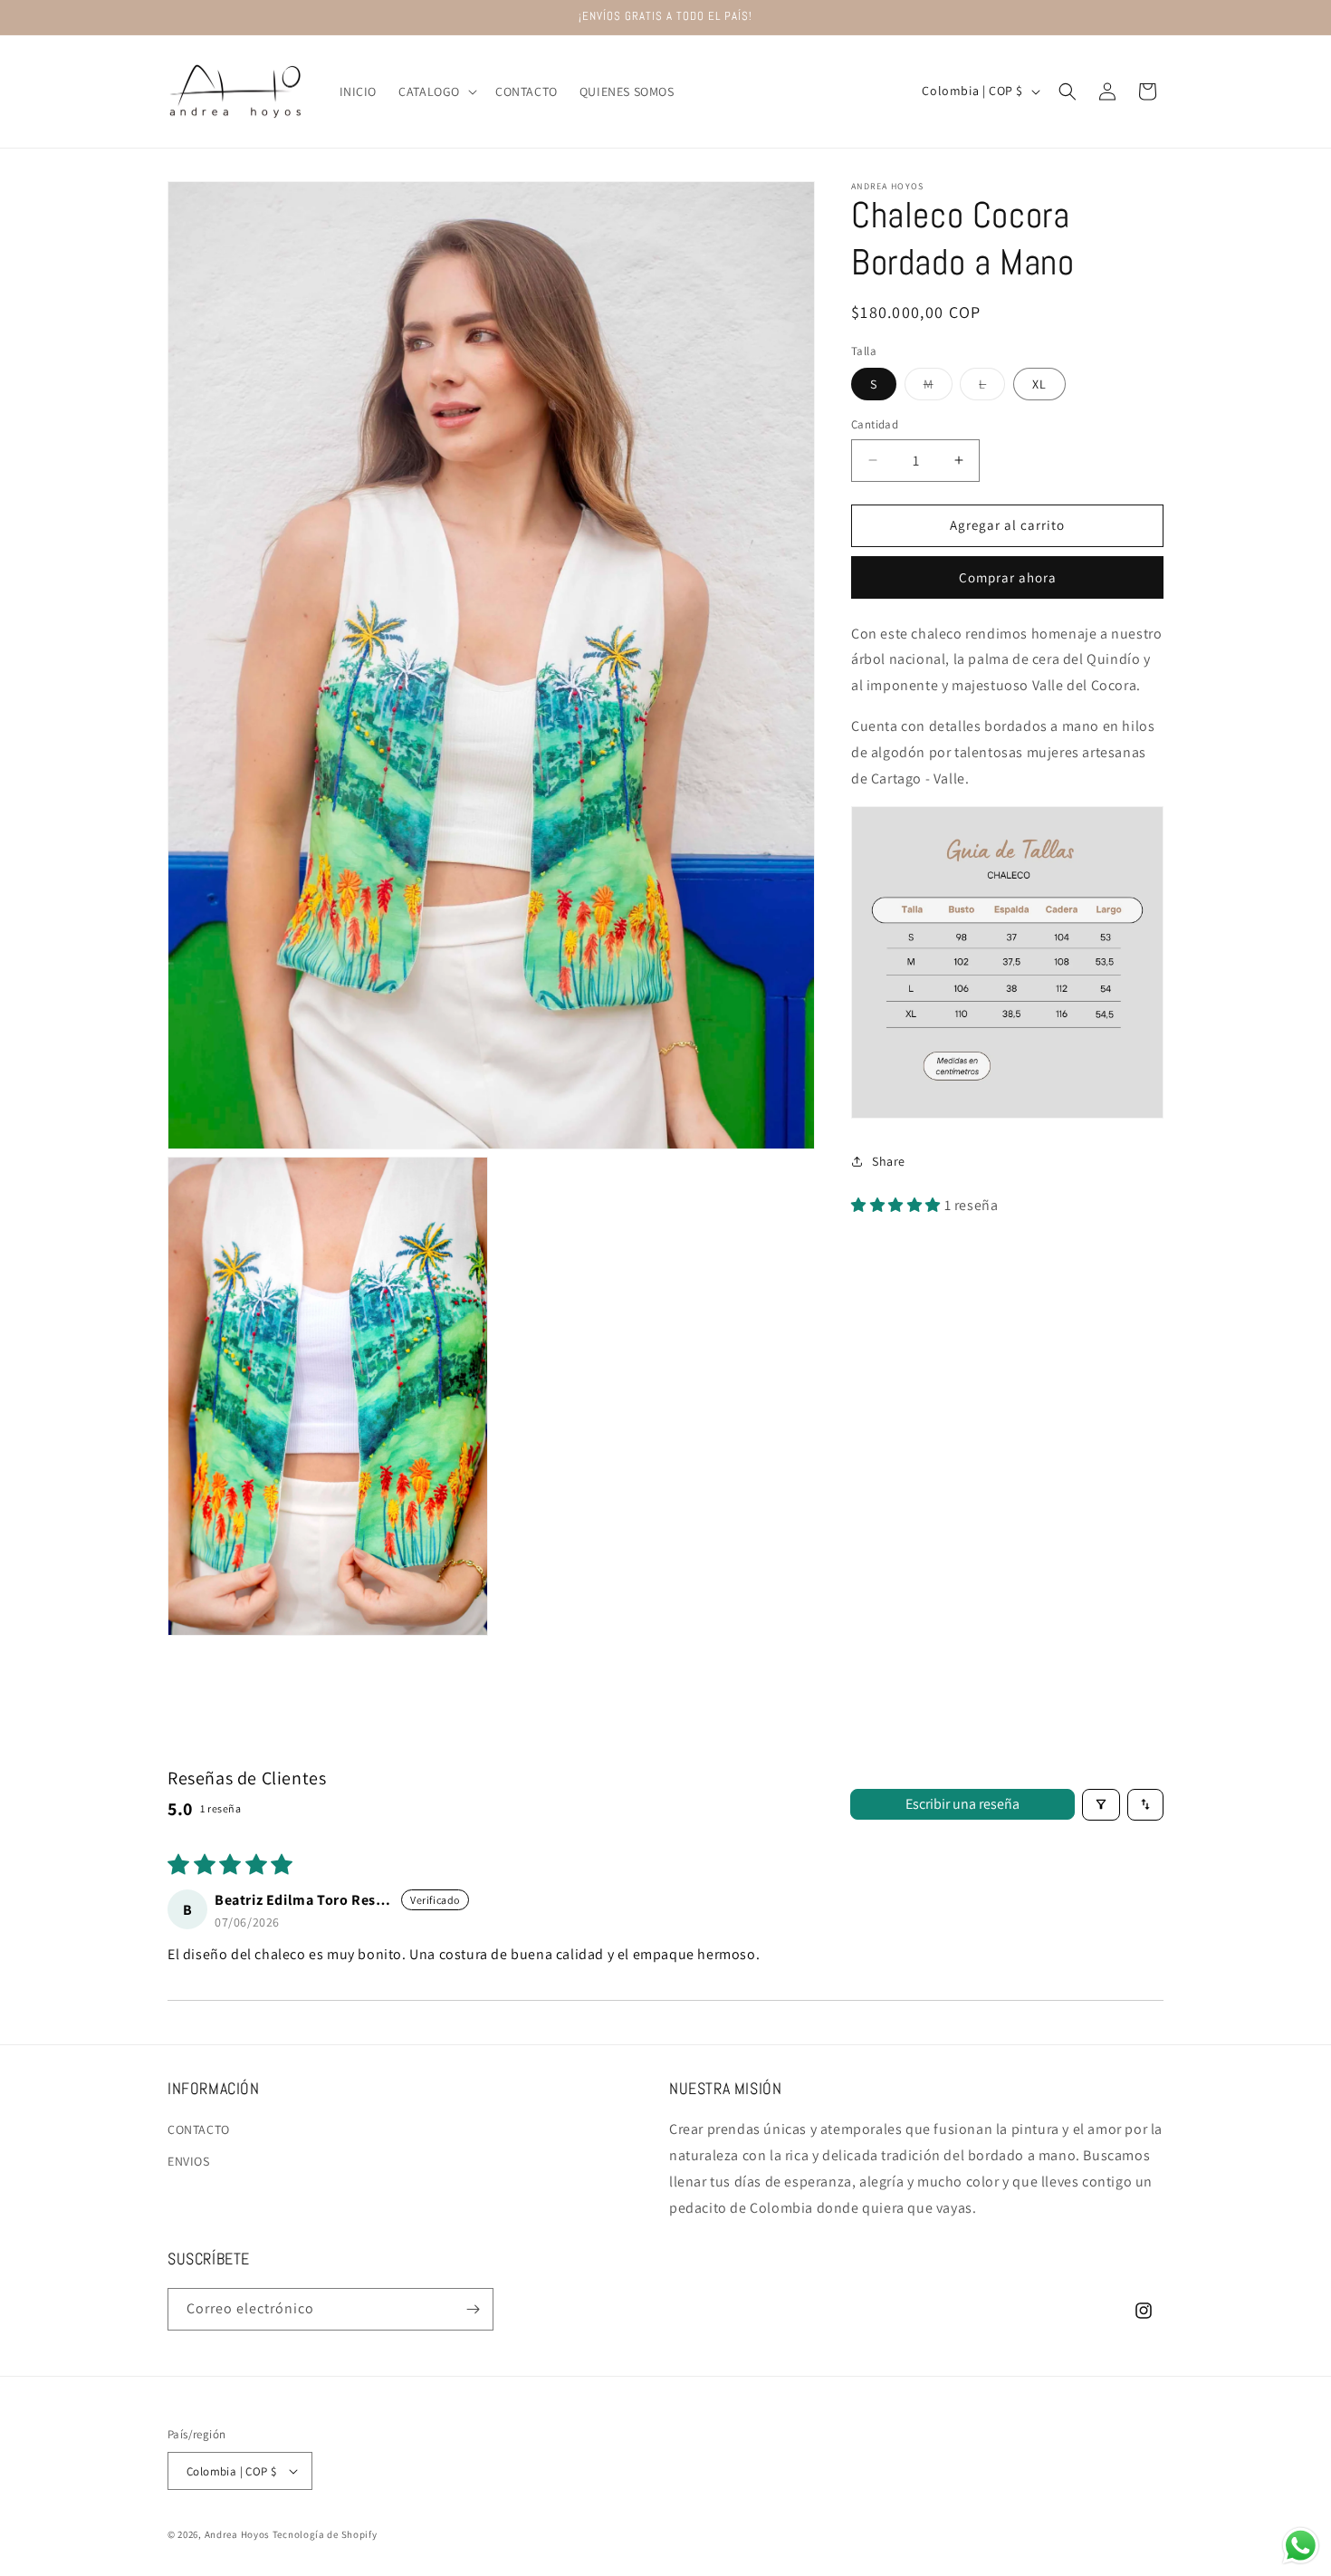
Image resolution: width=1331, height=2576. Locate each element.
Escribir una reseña (962, 1804)
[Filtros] (1101, 1805)
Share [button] (889, 1161)
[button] (436, 91)
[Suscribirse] (473, 2309)
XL (1039, 384)
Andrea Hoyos (237, 2534)
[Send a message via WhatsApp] (1301, 2546)
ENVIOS (189, 2161)
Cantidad (875, 424)
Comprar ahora (1008, 577)
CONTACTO (199, 2129)
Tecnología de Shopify (325, 2534)
